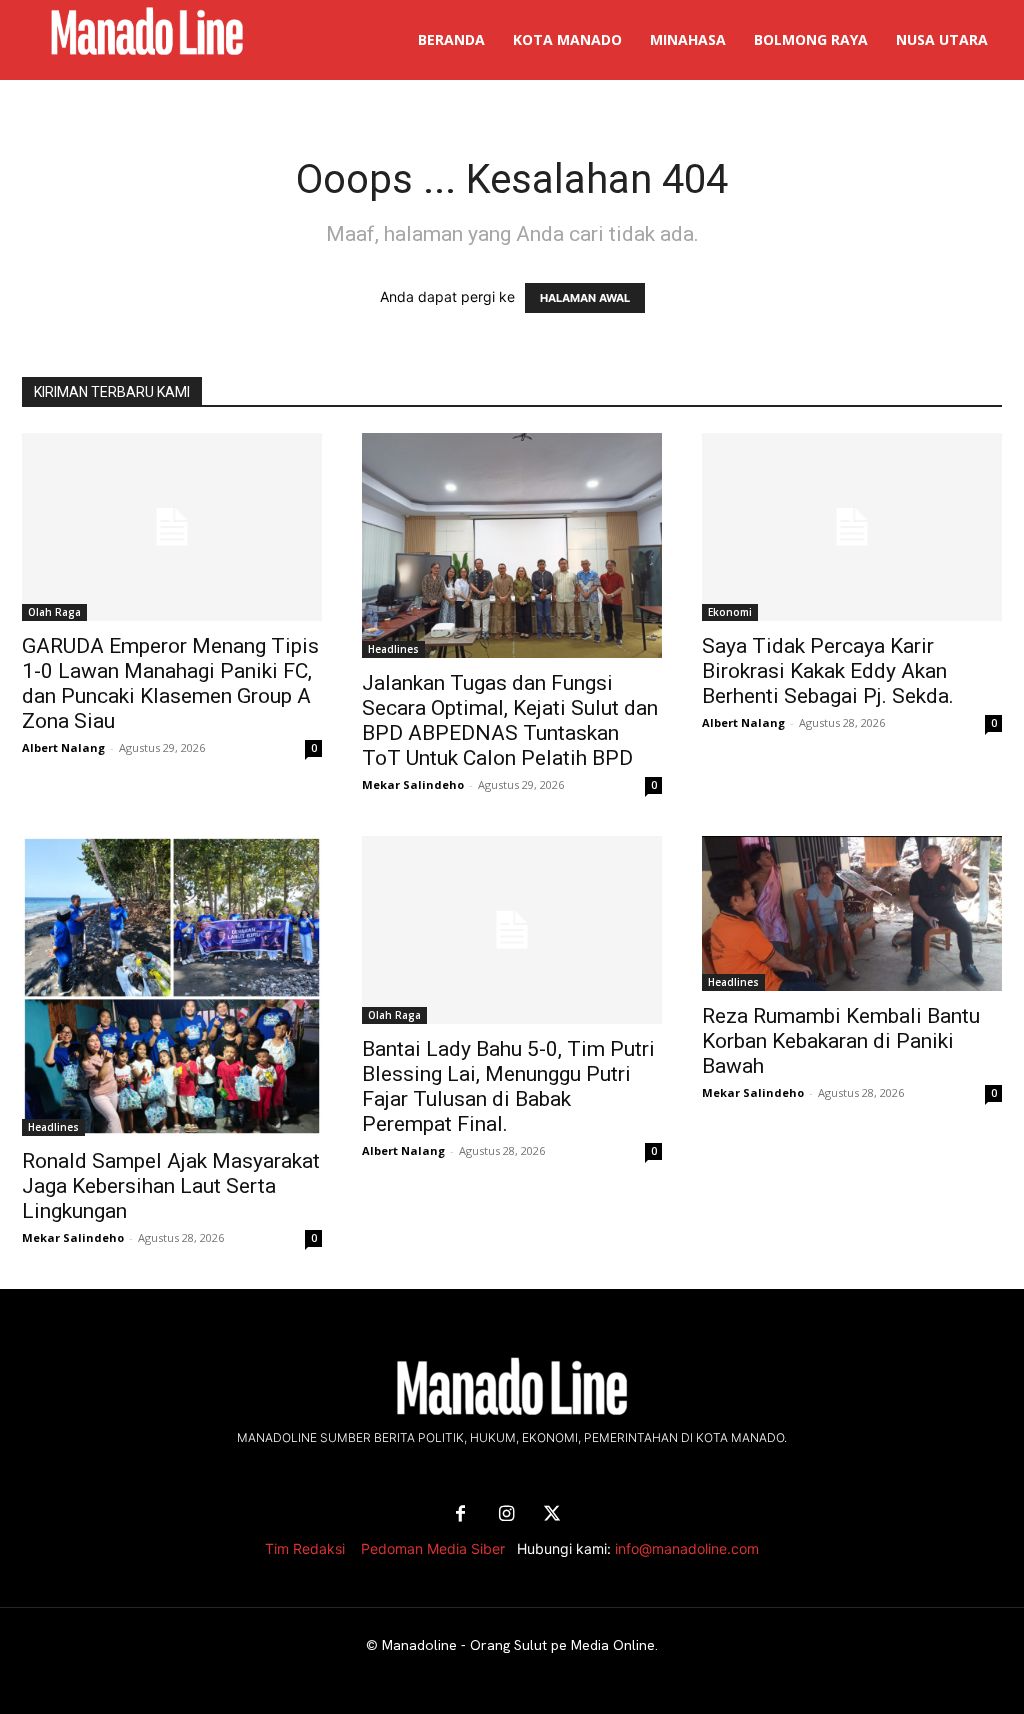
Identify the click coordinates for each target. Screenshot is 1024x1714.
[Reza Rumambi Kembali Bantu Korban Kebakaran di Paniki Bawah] (852, 913)
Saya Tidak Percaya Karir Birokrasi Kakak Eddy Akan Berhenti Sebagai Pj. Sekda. (828, 671)
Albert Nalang (63, 747)
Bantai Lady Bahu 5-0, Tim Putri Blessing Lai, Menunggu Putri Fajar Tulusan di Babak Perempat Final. (508, 1086)
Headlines (393, 649)
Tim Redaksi (305, 1548)
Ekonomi (730, 612)
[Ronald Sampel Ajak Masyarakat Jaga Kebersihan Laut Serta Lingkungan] (172, 986)
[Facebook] (460, 1515)
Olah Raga (54, 612)
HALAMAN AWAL (585, 298)
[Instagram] (506, 1515)
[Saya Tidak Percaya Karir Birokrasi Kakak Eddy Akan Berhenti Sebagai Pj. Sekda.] (852, 527)
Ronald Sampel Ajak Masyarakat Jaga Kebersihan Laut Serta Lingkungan (171, 1186)
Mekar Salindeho (413, 784)
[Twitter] (552, 1515)
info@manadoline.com (687, 1548)
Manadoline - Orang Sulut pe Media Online (518, 1645)
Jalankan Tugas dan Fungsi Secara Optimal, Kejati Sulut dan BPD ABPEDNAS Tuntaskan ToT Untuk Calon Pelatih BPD (510, 720)
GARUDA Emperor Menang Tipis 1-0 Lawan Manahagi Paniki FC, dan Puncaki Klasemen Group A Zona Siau (170, 683)
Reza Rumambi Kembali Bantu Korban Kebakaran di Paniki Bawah (841, 1041)
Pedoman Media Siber (433, 1548)
